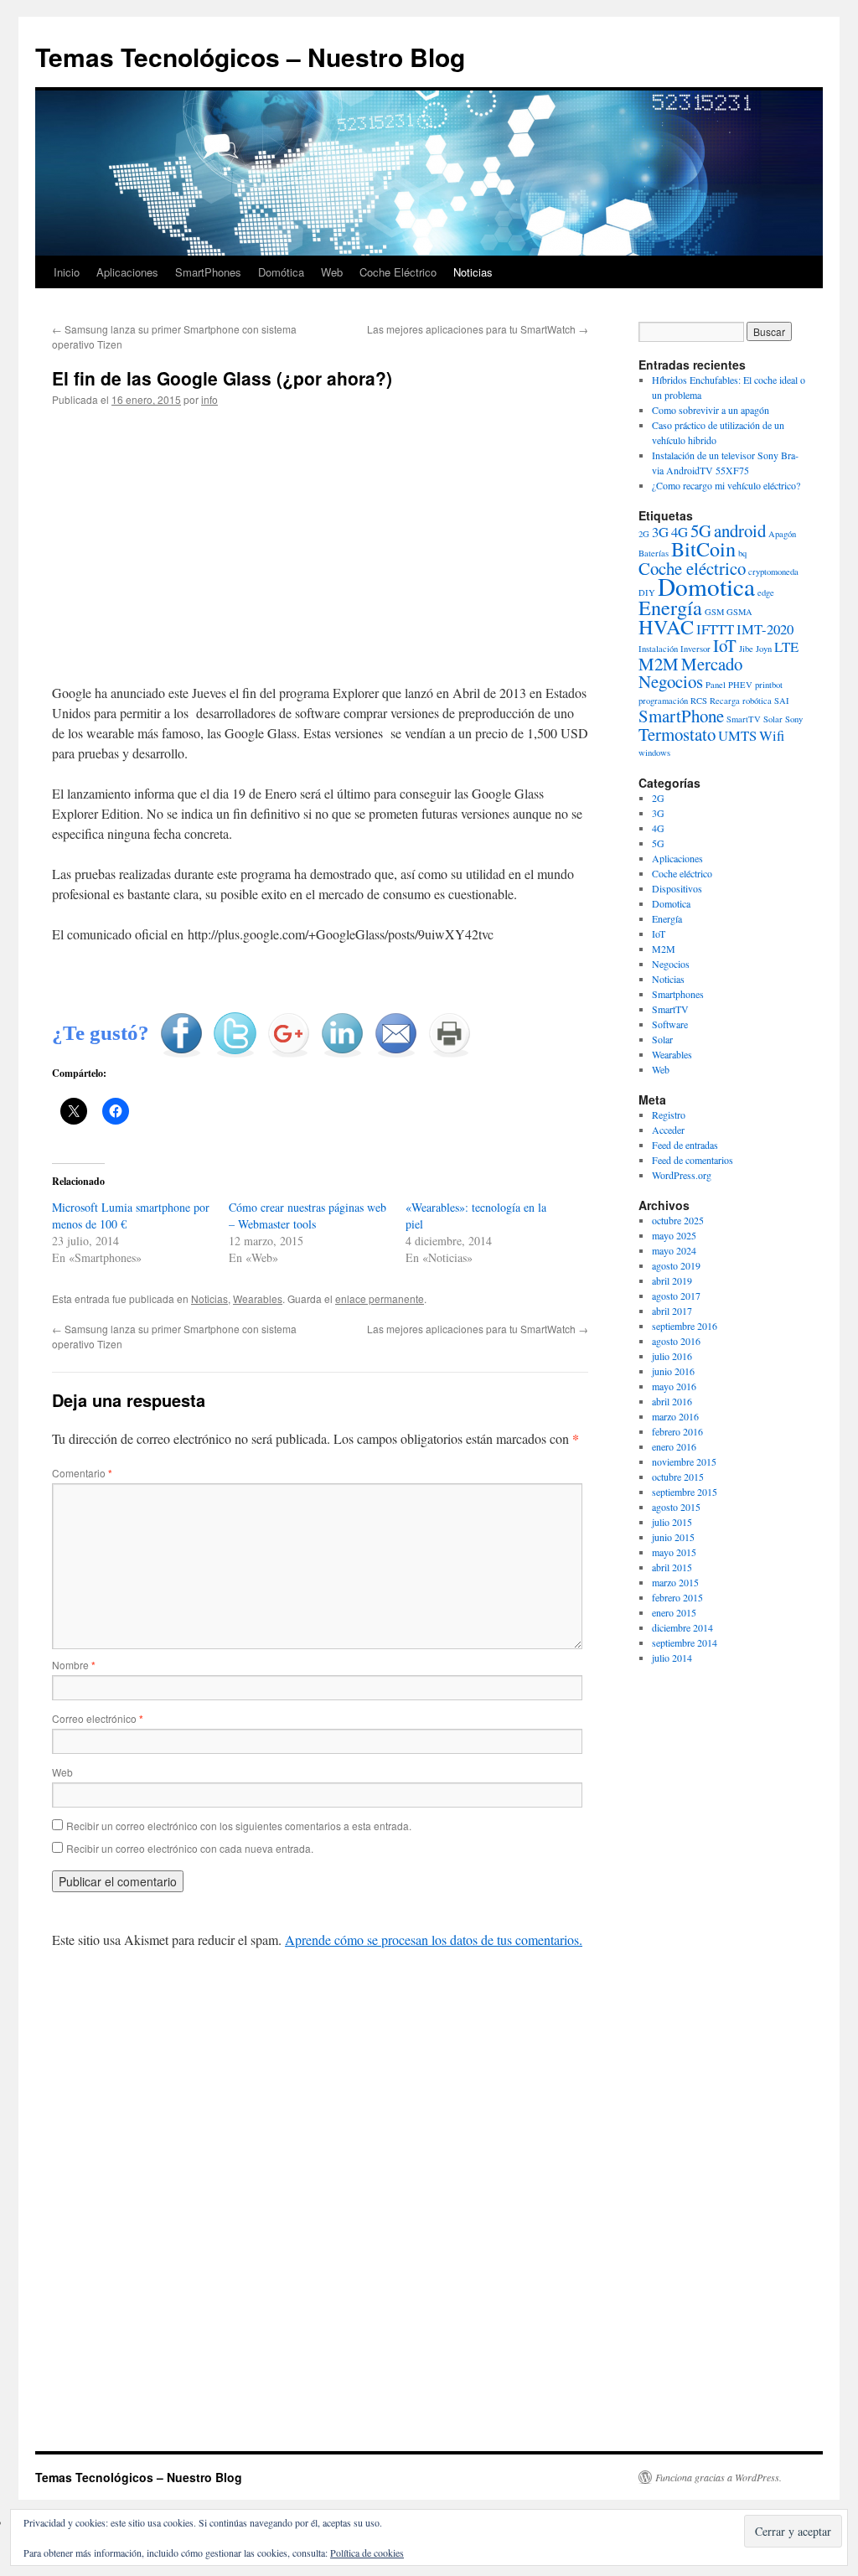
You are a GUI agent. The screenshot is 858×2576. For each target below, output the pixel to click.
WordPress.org (682, 1175)
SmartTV (744, 719)
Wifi (772, 735)
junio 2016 (673, 1371)
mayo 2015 (674, 1552)
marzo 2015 (675, 1582)
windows (654, 753)
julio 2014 (672, 1658)
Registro (669, 1115)
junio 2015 (673, 1537)
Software (670, 1024)
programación (663, 701)
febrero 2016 (677, 1431)
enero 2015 (674, 1612)
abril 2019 (672, 1280)
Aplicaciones (127, 272)
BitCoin (703, 548)
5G (701, 530)
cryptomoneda (773, 572)
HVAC (666, 626)
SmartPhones (208, 272)
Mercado (712, 664)
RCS (699, 701)
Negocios (671, 681)
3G (660, 532)
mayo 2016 (674, 1386)
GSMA (739, 612)
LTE (786, 647)
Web (332, 272)
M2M (659, 664)
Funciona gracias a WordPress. (718, 2477)
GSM (714, 612)
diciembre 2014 (682, 1627)
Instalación (658, 649)
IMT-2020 (765, 629)
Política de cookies (367, 2553)
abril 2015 (672, 1567)
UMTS (737, 735)
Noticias (473, 272)
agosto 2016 (676, 1341)
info (209, 399)
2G (644, 534)
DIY (647, 592)
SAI (782, 701)
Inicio (67, 272)
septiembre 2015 (685, 1492)
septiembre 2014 (685, 1642)
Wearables (258, 1298)
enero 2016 (674, 1446)
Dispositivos (677, 888)
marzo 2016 (675, 1416)
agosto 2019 (676, 1265)
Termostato (677, 734)
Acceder (668, 1130)
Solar (773, 719)
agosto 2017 (676, 1296)
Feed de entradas (685, 1145)
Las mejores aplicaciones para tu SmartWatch (478, 329)
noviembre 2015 (684, 1461)
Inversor (695, 649)
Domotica (706, 586)
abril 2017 (672, 1311)
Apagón (782, 534)
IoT (725, 645)
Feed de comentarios (693, 1160)
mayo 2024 (674, 1250)
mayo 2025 (674, 1235)
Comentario (82, 1473)
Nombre (74, 1665)
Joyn (764, 649)
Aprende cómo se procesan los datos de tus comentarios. (434, 1940)
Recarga (725, 701)
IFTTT (715, 629)
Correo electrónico (98, 1718)
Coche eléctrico (692, 568)
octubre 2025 (678, 1220)
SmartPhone (681, 716)
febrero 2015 (677, 1597)
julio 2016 (672, 1356)
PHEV (740, 685)
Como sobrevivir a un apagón (711, 410)
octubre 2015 (678, 1477)
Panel (716, 685)
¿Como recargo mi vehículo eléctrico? (726, 485)
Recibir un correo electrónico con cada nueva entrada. (190, 1848)
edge (766, 592)
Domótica (281, 272)
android (740, 530)
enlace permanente (380, 1298)
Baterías (654, 553)
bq (742, 553)
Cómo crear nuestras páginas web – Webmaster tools (308, 1216)
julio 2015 (672, 1522)
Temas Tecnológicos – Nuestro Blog (250, 57)
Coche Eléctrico (398, 272)
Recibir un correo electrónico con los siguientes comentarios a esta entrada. (239, 1826)
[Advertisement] (320, 546)
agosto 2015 (676, 1507)
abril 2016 (672, 1401)
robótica (757, 701)
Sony (794, 719)
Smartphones (678, 994)
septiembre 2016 (685, 1326)
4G (680, 532)
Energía (670, 607)
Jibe (746, 649)
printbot (769, 685)
